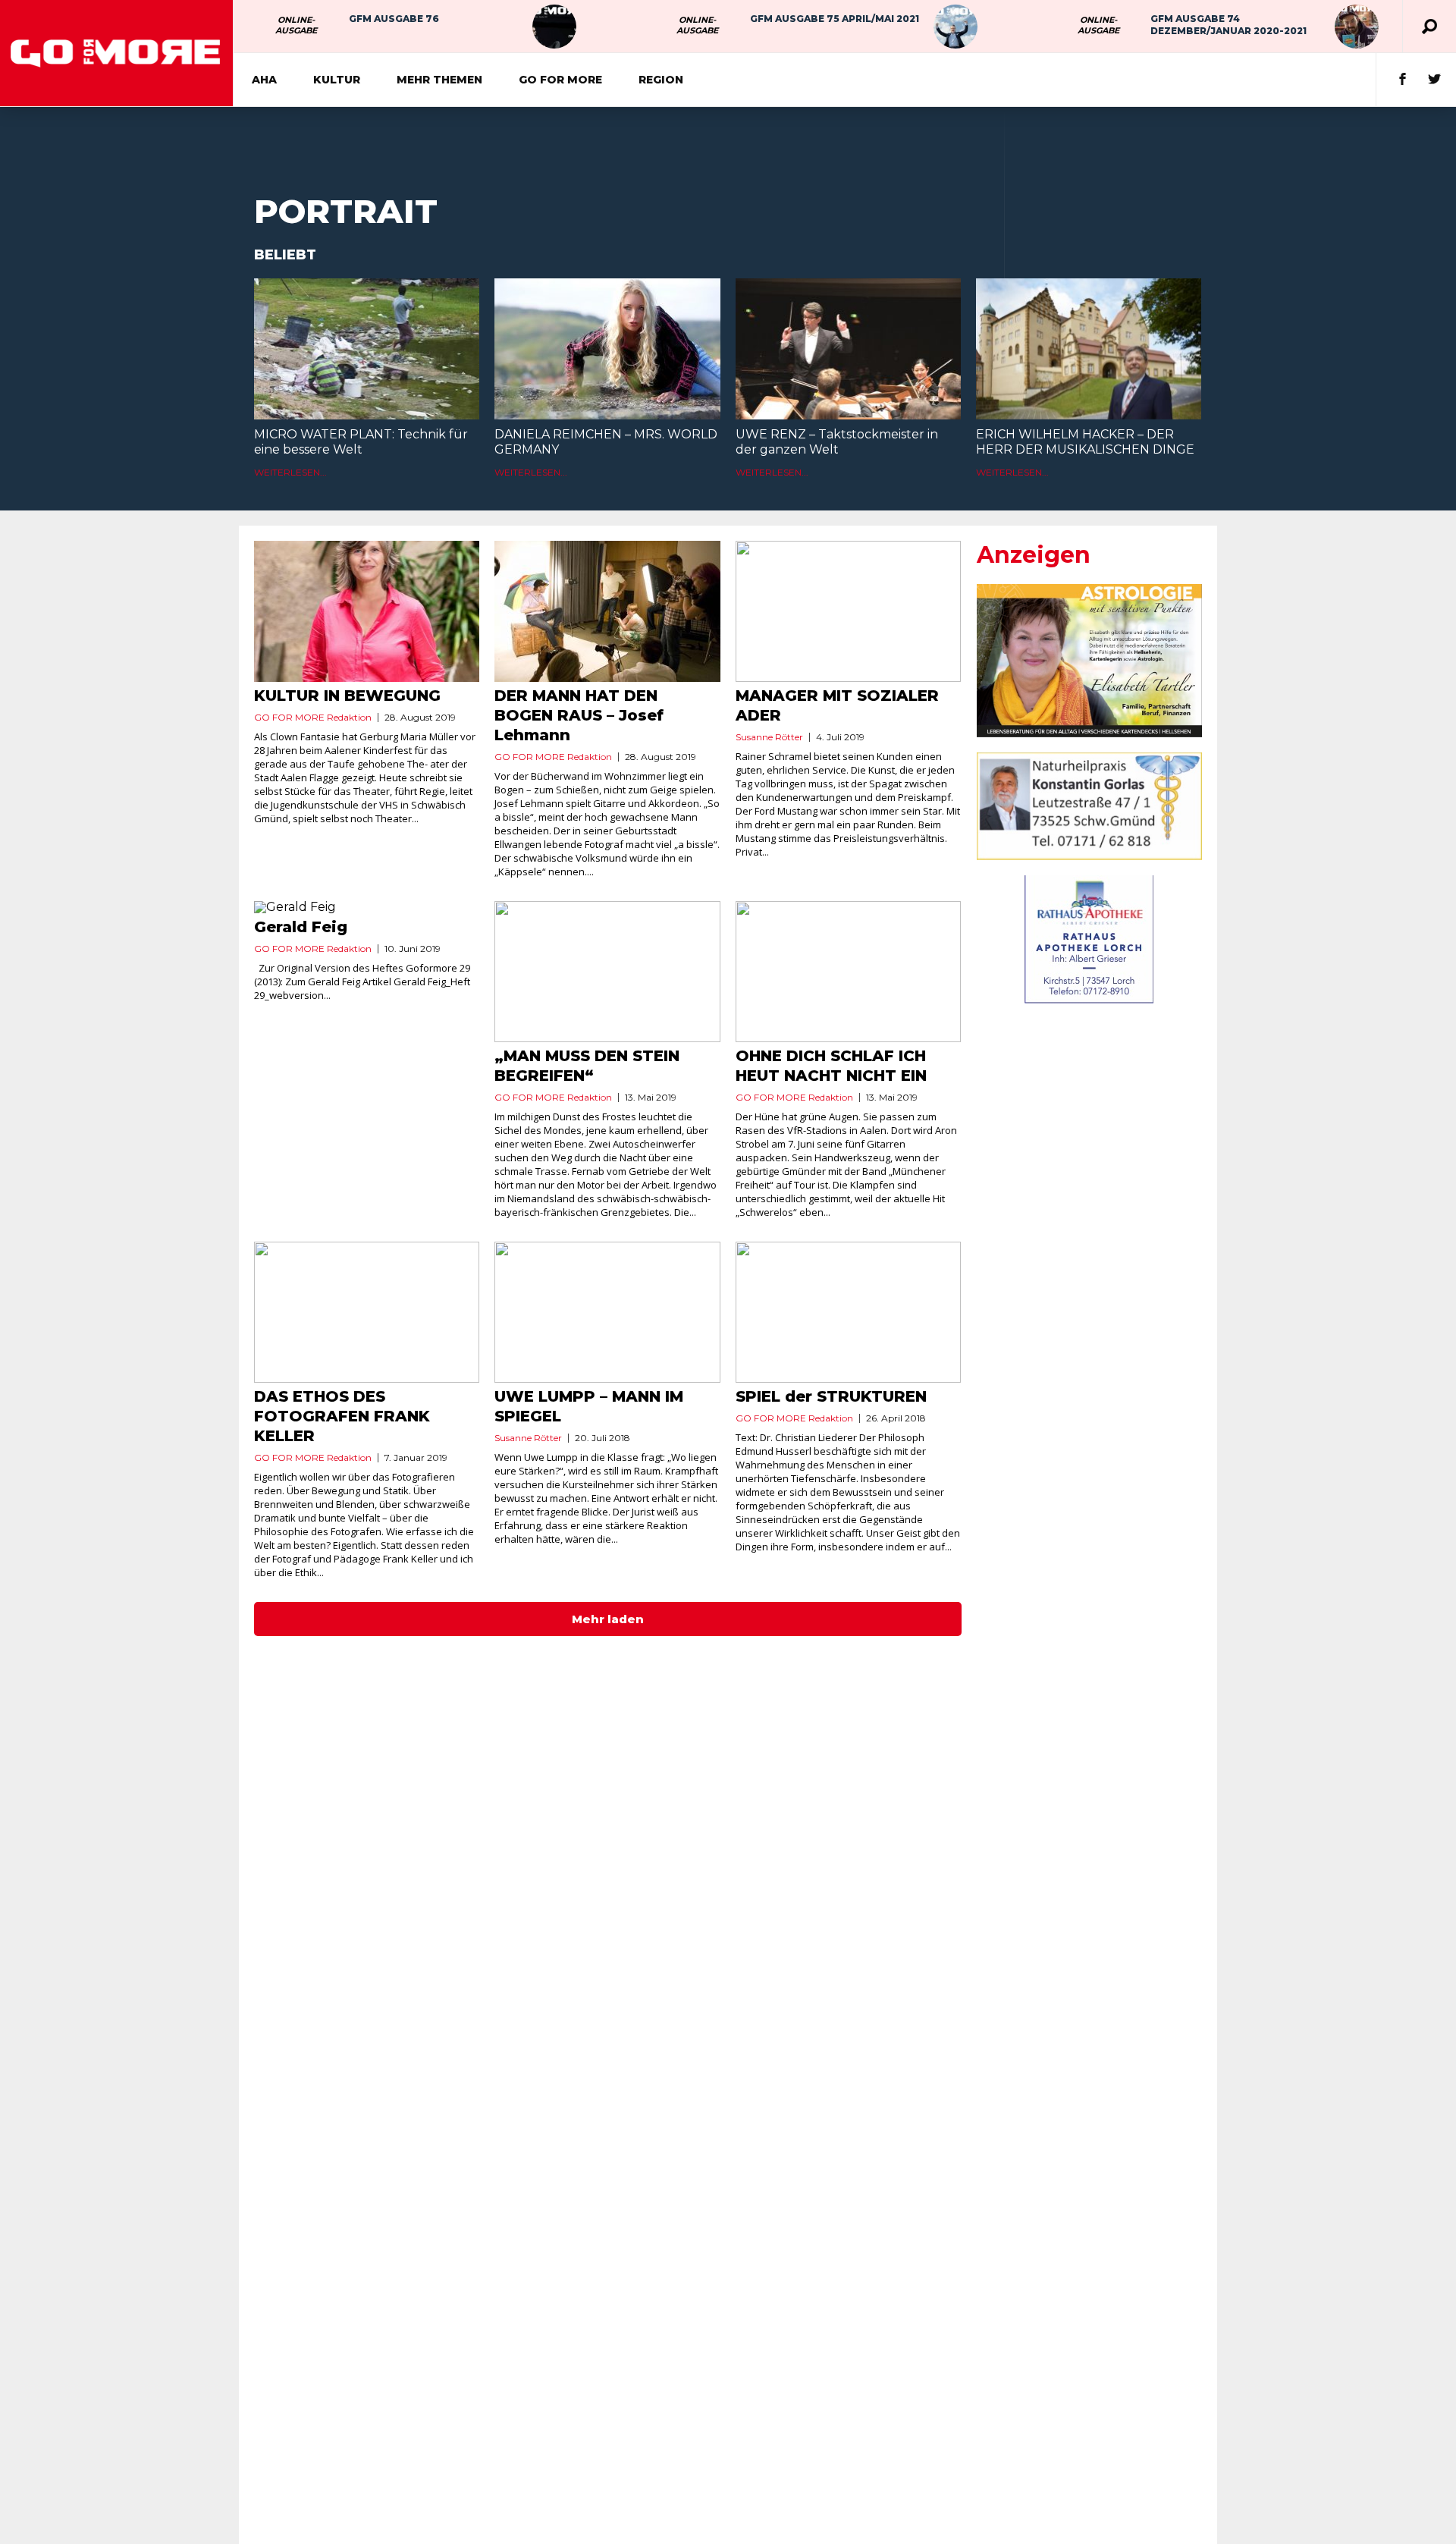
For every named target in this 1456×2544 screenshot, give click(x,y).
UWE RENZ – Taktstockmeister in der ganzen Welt (837, 442)
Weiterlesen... (290, 472)
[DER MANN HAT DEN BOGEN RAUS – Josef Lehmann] (607, 611)
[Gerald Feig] (367, 907)
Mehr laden (608, 1619)
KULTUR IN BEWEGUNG (347, 696)
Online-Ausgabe (296, 25)
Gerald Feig (301, 927)
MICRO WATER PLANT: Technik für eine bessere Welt (361, 442)
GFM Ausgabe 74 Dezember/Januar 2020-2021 (1228, 25)
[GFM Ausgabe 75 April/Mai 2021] (955, 27)
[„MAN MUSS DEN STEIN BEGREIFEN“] (607, 972)
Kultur (337, 80)
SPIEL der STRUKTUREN (831, 1396)
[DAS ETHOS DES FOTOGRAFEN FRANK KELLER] (367, 1312)
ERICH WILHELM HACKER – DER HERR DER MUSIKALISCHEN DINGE (1085, 442)
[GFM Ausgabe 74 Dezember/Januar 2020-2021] (1357, 27)
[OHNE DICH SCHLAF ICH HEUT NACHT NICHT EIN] (848, 972)
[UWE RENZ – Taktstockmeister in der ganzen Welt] (848, 349)
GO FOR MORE (560, 80)
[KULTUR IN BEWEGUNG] (367, 611)
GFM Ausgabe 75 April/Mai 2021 (835, 19)
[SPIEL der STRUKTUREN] (848, 1312)
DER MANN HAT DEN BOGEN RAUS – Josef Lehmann (579, 715)
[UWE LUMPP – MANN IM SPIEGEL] (607, 1312)
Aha (264, 80)
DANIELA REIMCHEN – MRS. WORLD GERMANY (606, 442)
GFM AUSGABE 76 (394, 19)
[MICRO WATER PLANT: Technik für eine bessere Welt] (367, 349)
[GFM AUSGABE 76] (554, 27)
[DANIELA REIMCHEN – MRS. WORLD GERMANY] (607, 349)
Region (661, 80)
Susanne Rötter (769, 737)
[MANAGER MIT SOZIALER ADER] (848, 611)
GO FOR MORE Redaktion (313, 717)
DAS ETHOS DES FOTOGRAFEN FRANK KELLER (342, 1416)
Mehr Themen (439, 80)
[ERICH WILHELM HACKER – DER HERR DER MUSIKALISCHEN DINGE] (1089, 349)
